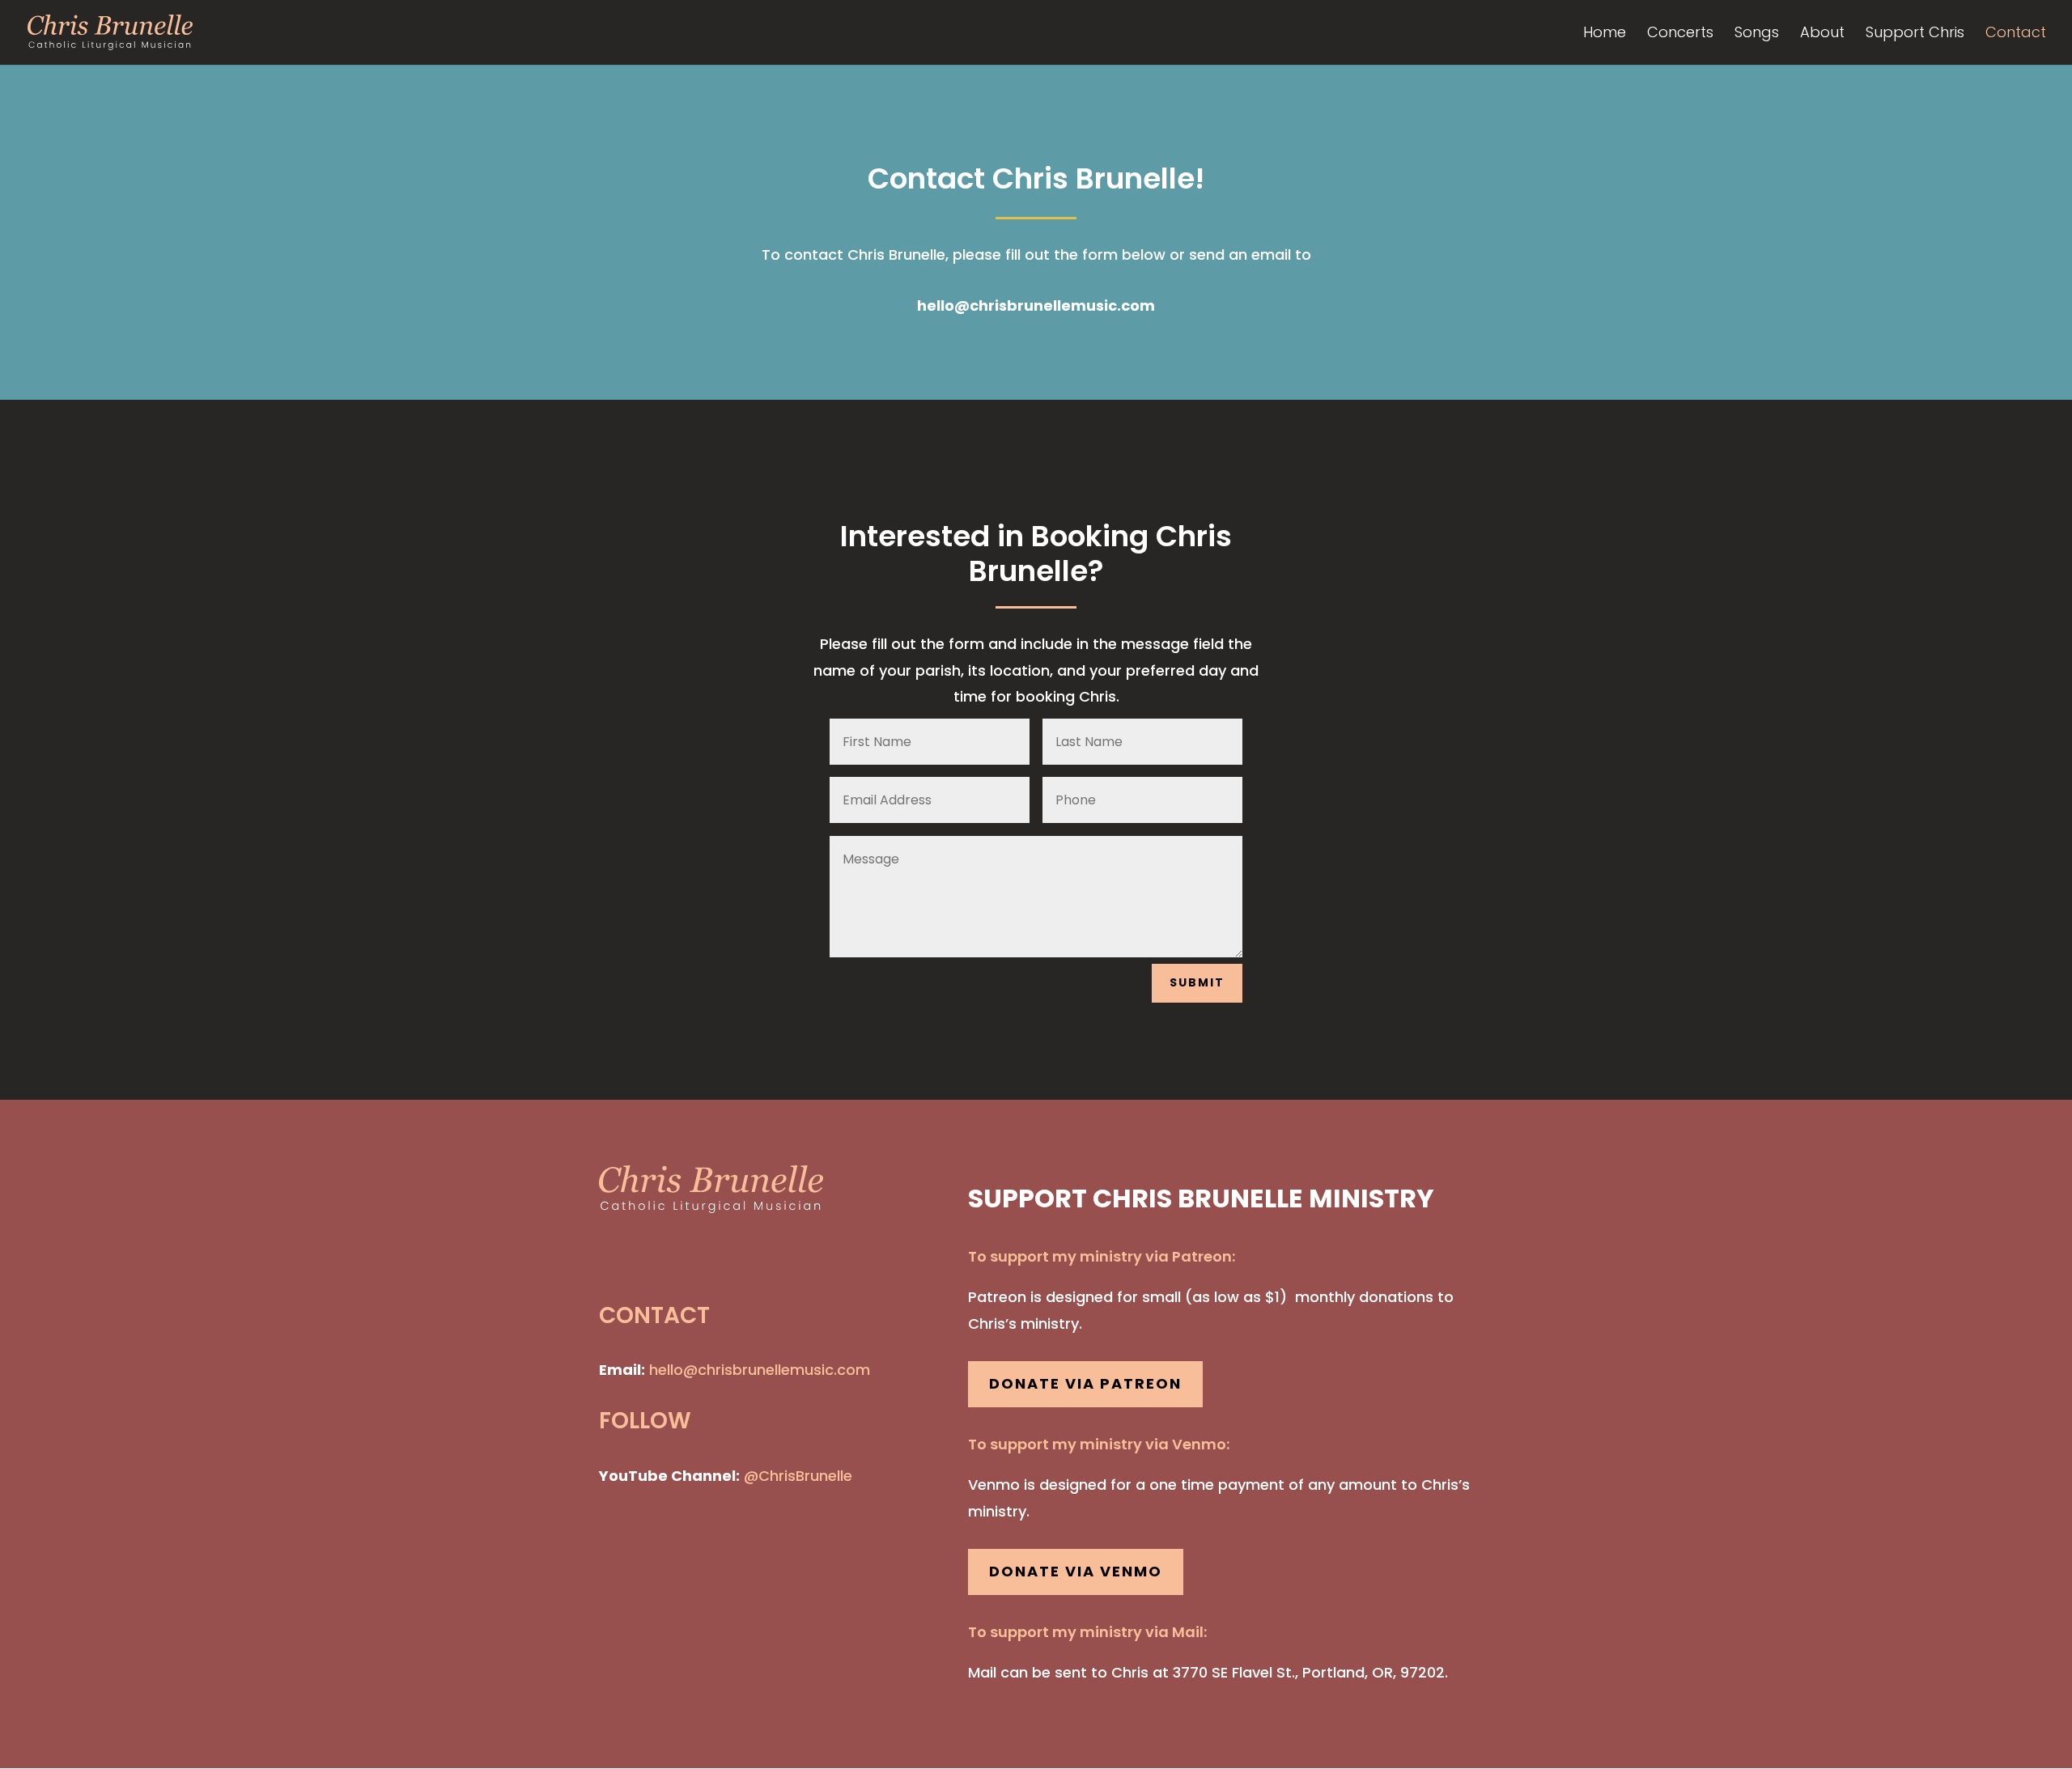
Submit (1197, 982)
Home (1605, 34)
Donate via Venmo (1076, 1571)
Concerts (1680, 34)
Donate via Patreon (1085, 1383)
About (1822, 34)
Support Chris (1915, 34)
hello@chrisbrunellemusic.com (1036, 305)
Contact (2016, 34)
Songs (1757, 34)
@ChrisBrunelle (798, 1476)
